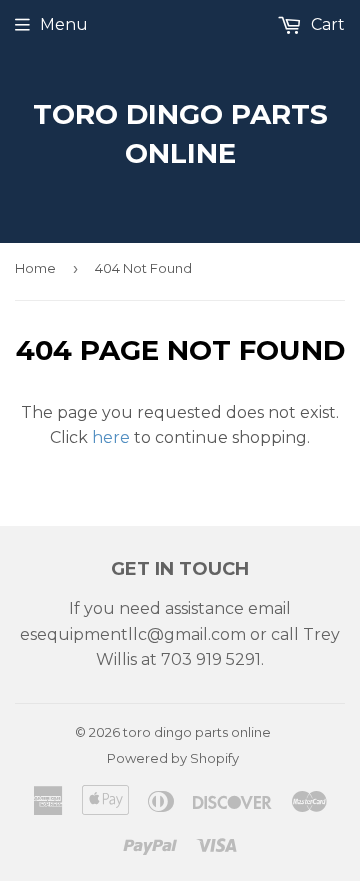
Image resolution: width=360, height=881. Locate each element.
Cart (326, 24)
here (111, 437)
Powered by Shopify (173, 758)
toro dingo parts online (180, 133)
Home (35, 268)
